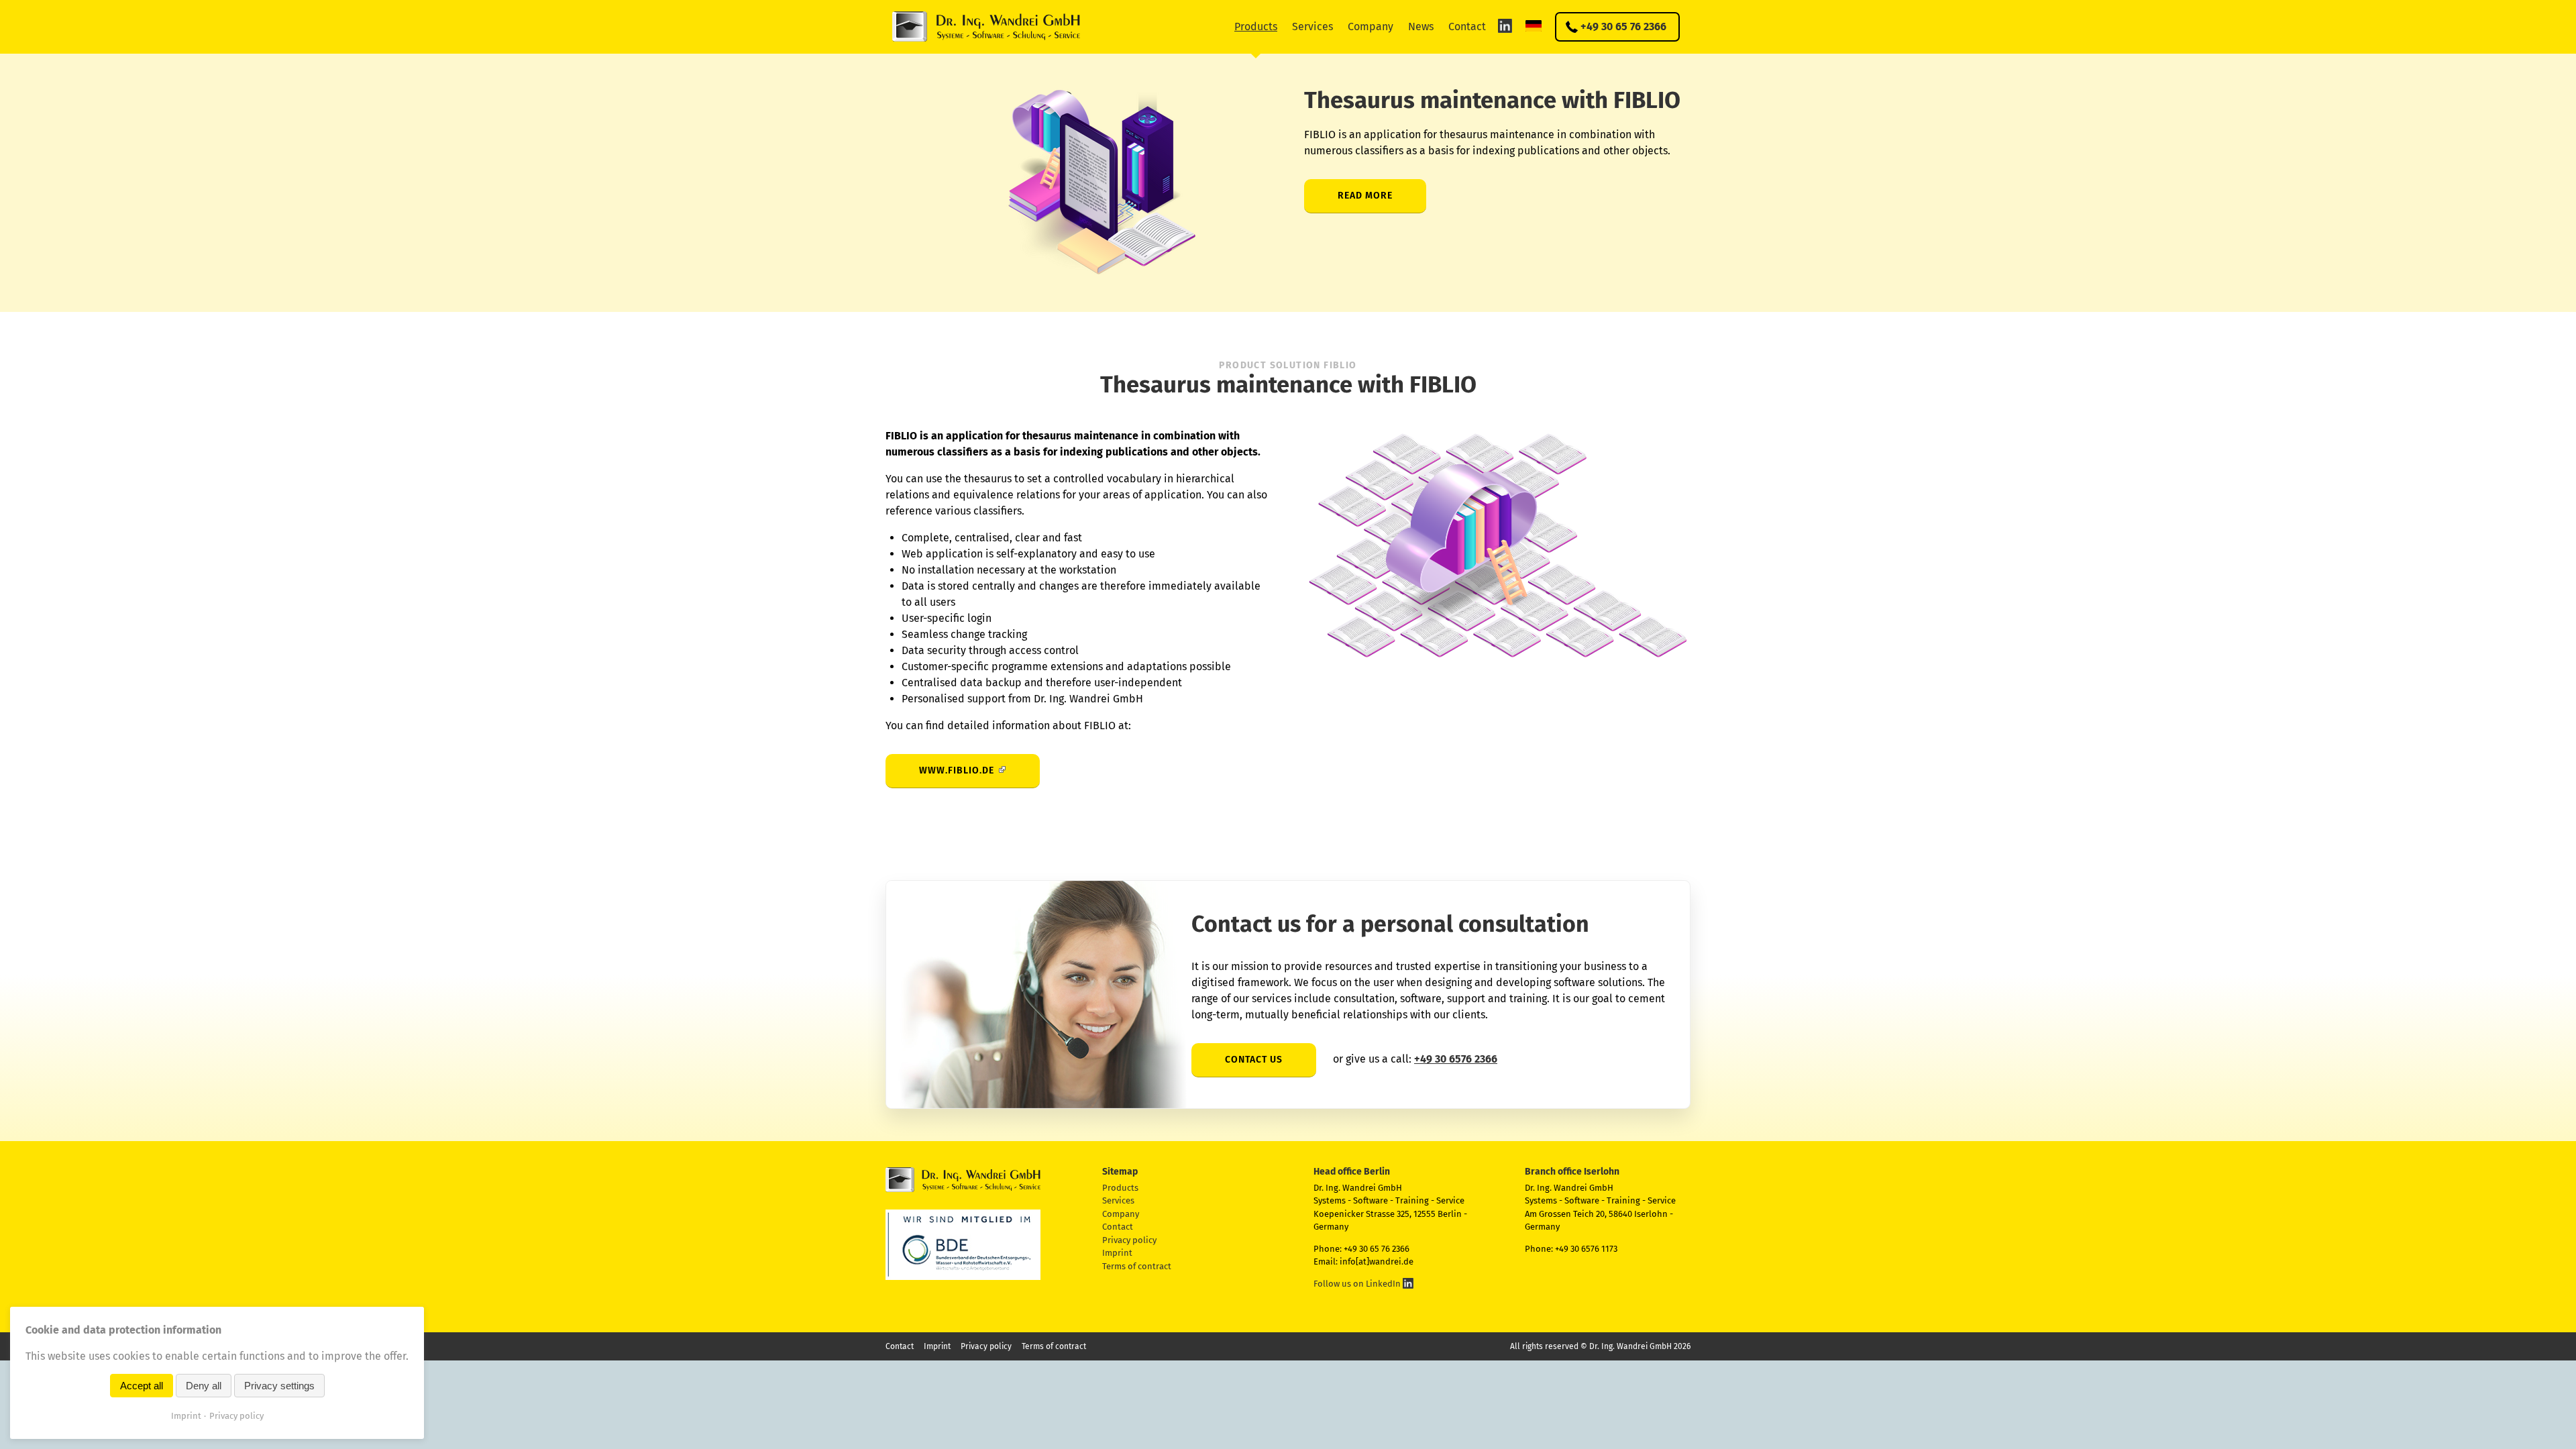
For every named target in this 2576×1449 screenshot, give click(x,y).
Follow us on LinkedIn (1358, 1284)
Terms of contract (1137, 1266)
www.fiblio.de (957, 770)
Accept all (142, 1386)
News (1421, 26)
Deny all (204, 1386)
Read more (1365, 196)
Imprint (1117, 1253)
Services (1312, 26)
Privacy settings (279, 1386)
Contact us (1254, 1060)
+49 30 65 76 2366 (1623, 26)
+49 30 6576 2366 (1456, 1059)
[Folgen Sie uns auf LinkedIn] (1505, 25)
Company (1371, 26)
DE (1534, 25)
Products (1256, 26)
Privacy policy (1129, 1240)
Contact (1467, 26)
